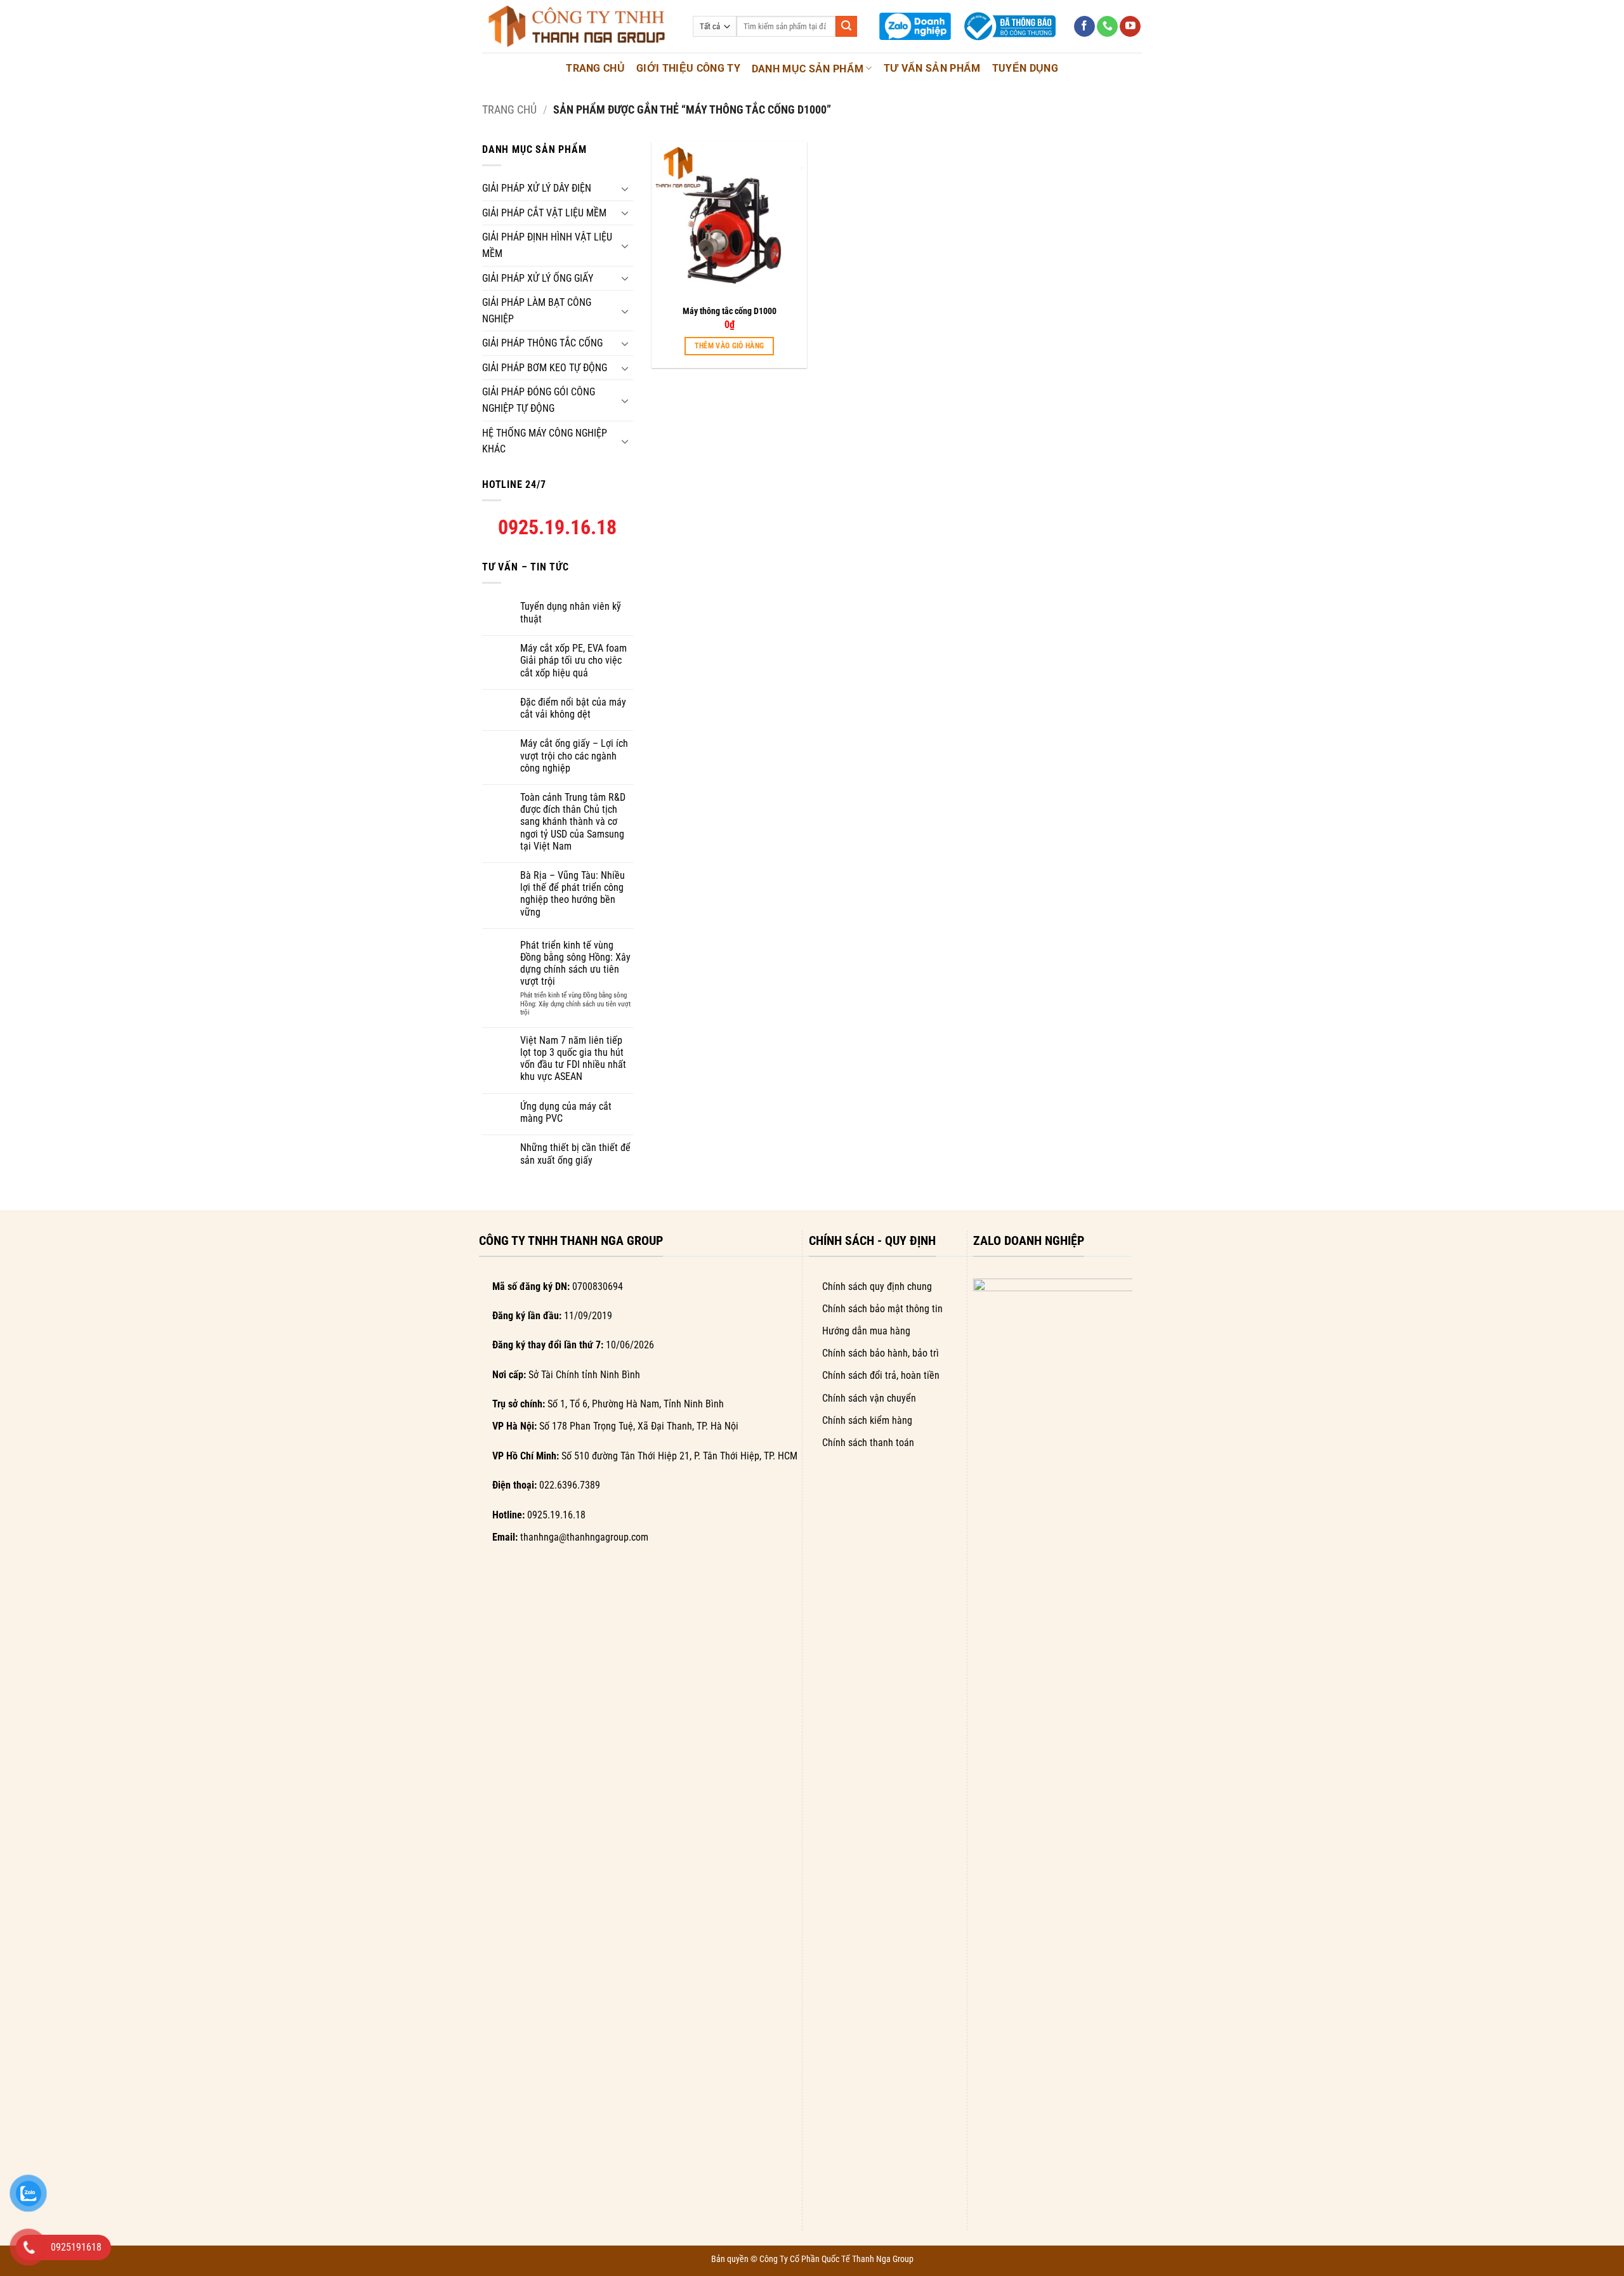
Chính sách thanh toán (868, 1443)
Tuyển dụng (1025, 68)
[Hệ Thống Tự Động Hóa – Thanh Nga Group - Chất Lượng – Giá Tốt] (578, 26)
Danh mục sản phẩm (808, 69)
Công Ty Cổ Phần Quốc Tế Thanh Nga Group (836, 2259)
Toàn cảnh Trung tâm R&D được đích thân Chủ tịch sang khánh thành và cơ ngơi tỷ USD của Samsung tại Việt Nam (573, 822)
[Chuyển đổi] (625, 188)
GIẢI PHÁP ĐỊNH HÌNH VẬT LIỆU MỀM (547, 245)
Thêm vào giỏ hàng (730, 346)
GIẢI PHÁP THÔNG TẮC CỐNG (542, 343)
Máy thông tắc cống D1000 (730, 311)
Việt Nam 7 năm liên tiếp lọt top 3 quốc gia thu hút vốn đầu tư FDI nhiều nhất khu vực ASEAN (573, 1059)
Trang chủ (509, 109)
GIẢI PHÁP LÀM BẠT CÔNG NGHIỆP (537, 311)
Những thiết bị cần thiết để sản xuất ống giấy (575, 1154)
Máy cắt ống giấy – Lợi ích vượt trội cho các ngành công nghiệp (574, 755)
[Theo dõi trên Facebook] (1084, 27)
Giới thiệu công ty (688, 68)
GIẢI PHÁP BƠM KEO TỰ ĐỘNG (545, 368)
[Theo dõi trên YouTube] (1130, 27)
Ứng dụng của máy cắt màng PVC (566, 1112)
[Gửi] (846, 27)
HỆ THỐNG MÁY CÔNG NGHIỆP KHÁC (545, 441)
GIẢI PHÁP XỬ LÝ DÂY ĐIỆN (537, 188)
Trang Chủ (595, 68)
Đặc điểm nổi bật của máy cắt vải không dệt (573, 708)
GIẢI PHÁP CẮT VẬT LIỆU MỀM (544, 213)
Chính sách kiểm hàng (867, 1420)
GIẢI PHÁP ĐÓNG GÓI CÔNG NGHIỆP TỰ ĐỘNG (539, 400)
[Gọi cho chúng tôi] (1107, 27)
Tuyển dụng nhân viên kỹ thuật (571, 612)
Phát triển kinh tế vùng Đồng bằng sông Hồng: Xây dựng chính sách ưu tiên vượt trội (575, 964)
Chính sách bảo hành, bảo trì (881, 1353)
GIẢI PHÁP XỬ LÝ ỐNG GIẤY (538, 278)
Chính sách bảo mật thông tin (882, 1309)
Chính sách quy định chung (877, 1286)
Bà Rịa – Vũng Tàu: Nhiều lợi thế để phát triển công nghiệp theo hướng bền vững (573, 894)
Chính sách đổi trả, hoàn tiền (881, 1375)
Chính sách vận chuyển (869, 1398)
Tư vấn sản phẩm (932, 68)
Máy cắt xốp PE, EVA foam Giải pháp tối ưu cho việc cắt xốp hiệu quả (573, 660)
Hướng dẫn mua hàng (866, 1331)
